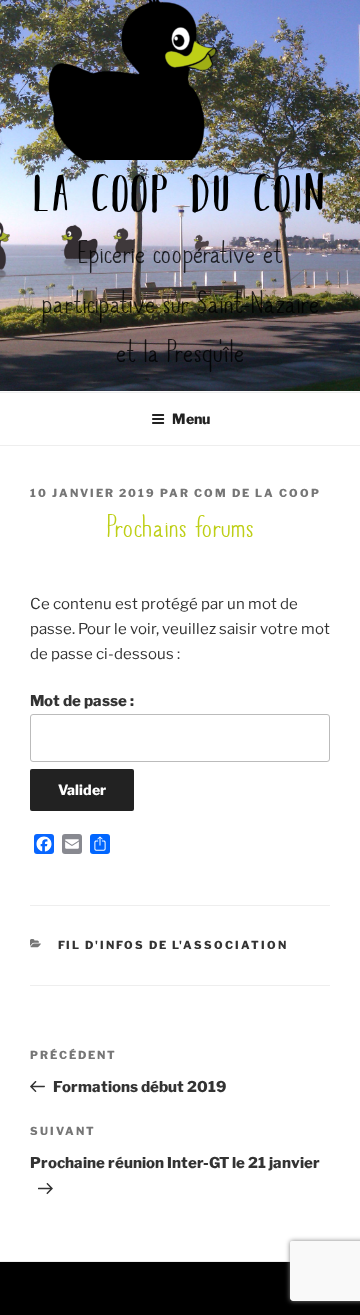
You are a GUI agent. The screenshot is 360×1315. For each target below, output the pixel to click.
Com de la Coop (257, 493)
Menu (191, 418)
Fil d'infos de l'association (173, 945)
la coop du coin (180, 198)
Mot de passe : (82, 701)
